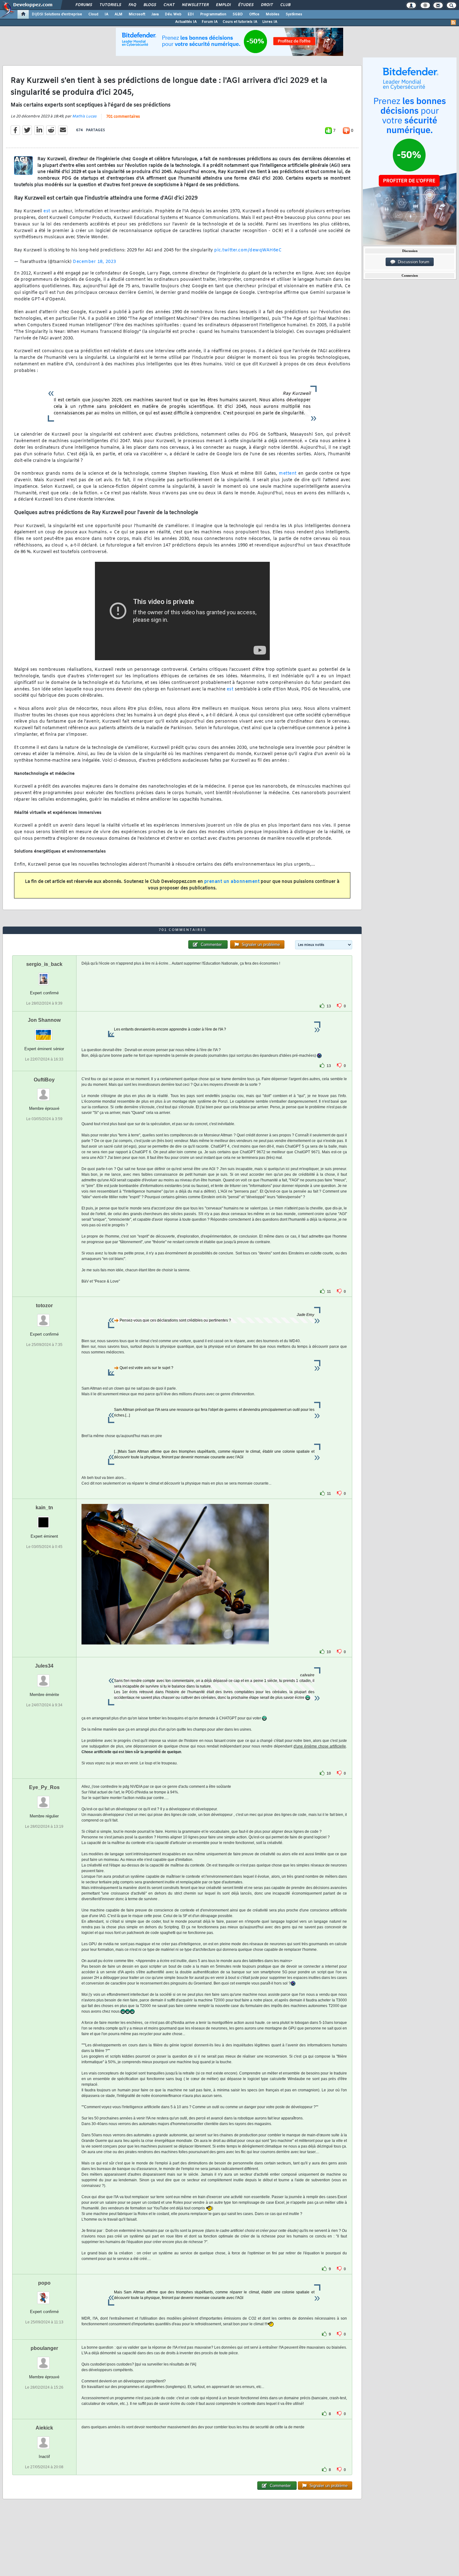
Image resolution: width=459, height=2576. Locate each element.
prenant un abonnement (232, 882)
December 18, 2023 (94, 262)
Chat (169, 5)
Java (155, 14)
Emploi (223, 5)
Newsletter (195, 5)
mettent (288, 474)
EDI (191, 14)
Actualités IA (186, 22)
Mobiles (273, 14)
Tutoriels (110, 5)
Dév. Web (173, 14)
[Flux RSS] (453, 22)
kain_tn (44, 1508)
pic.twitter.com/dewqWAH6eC (248, 250)
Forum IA (210, 22)
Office (254, 14)
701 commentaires (123, 117)
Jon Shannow (44, 1020)
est (47, 211)
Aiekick (44, 2428)
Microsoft (137, 14)
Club (285, 5)
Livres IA (270, 22)
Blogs (150, 5)
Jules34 (44, 1666)
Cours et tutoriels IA (240, 22)
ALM (118, 14)
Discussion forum (412, 262)
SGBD (238, 14)
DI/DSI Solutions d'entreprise (57, 14)
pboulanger (44, 2348)
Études (246, 5)
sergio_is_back (44, 964)
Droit (267, 5)
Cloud (93, 14)
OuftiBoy (44, 1080)
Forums (84, 5)
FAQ (132, 5)
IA (106, 14)
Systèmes (294, 14)
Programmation (213, 14)
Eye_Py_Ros (44, 1787)
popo (44, 2283)
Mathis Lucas (84, 116)
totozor (44, 1305)
